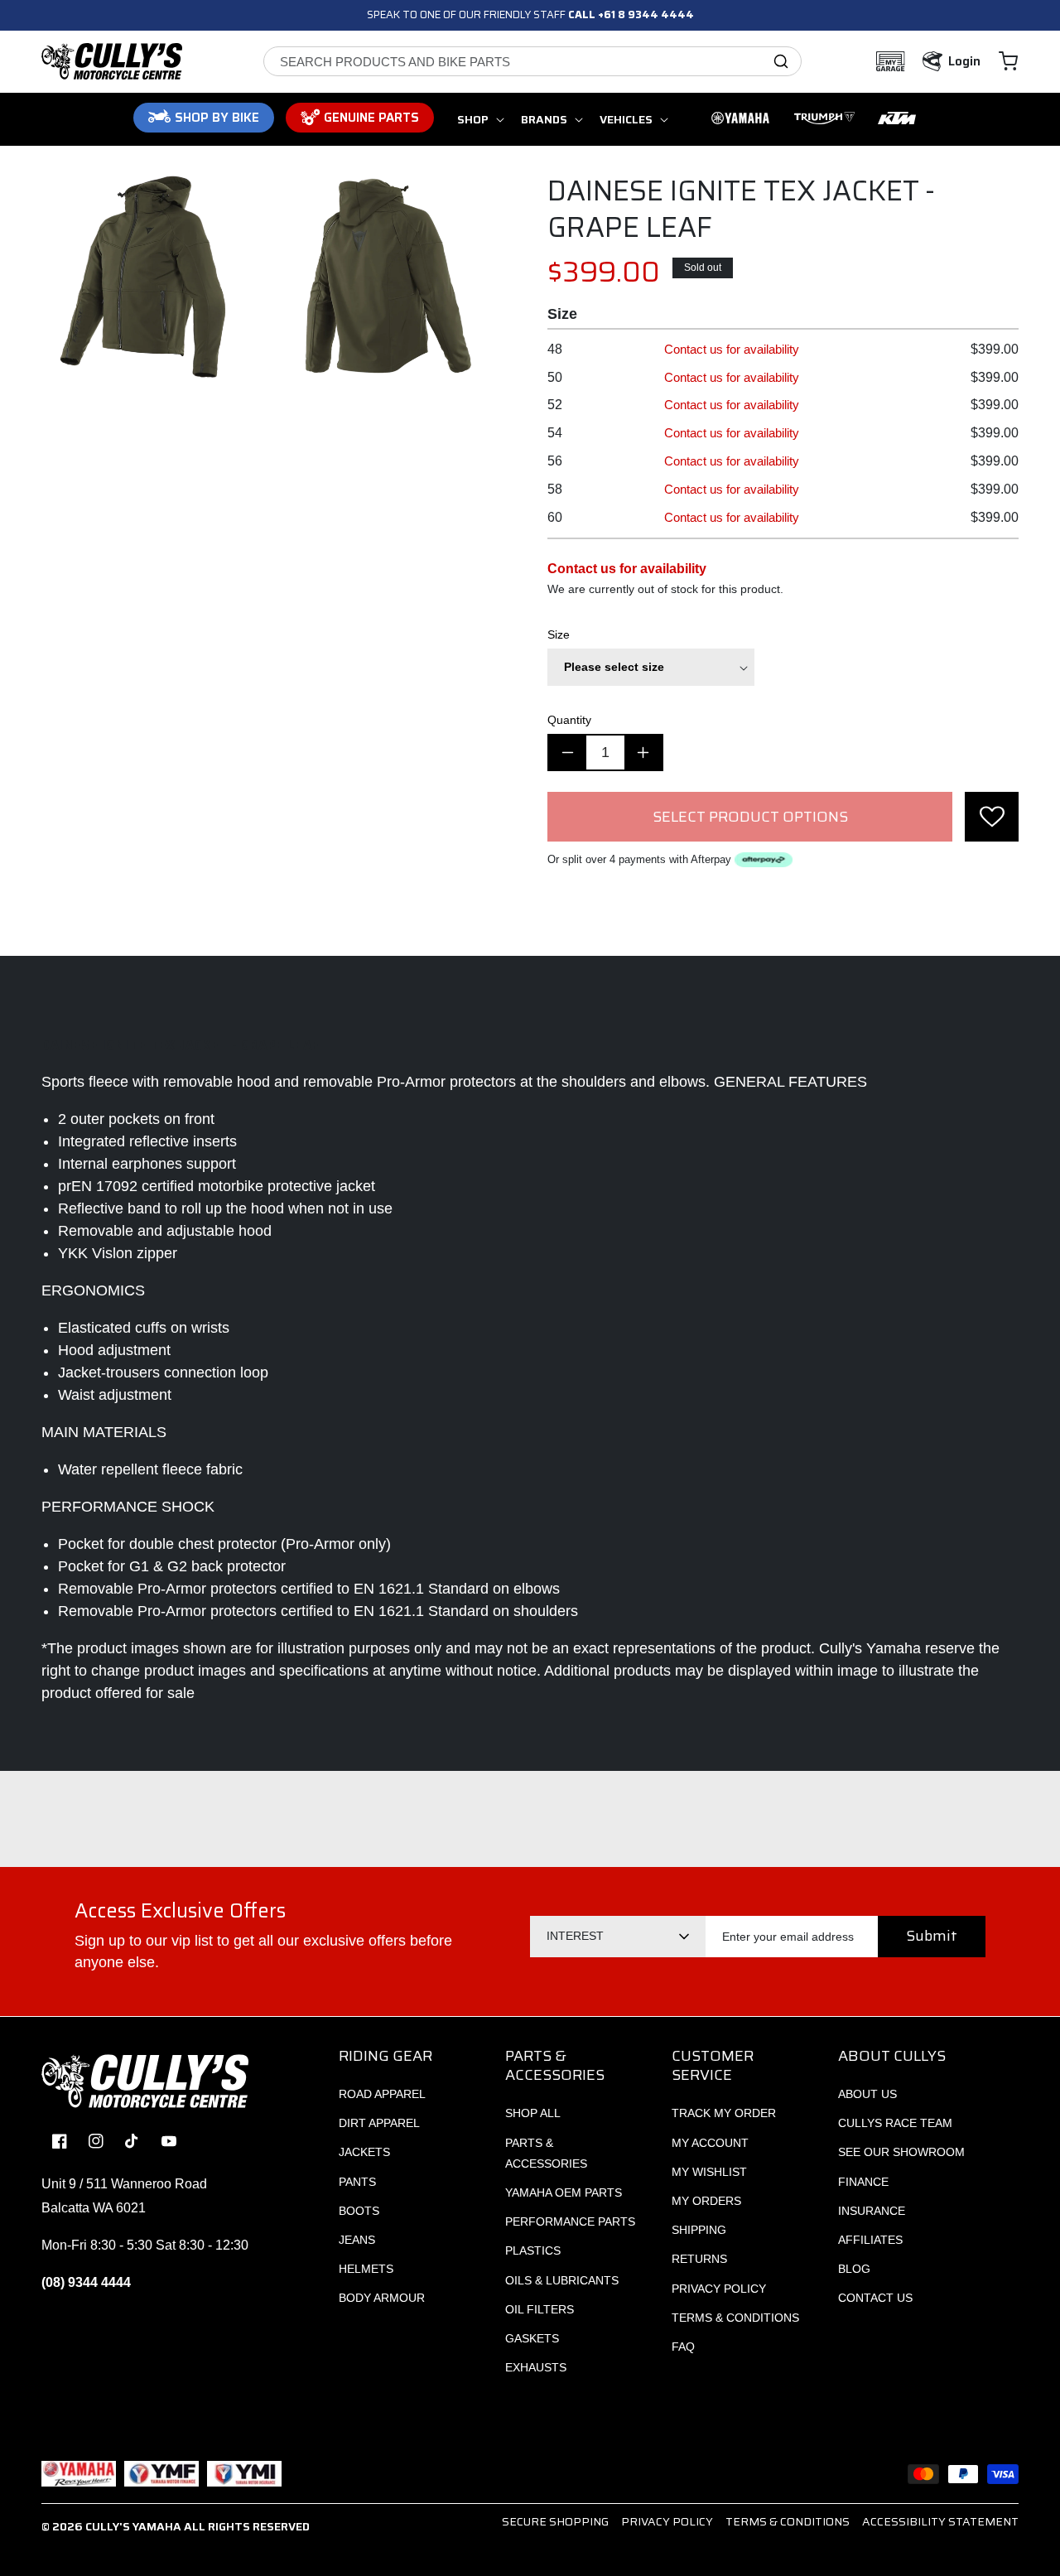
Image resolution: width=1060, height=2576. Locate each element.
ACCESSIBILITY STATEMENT (940, 2521)
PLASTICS (533, 2250)
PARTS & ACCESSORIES (546, 2153)
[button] (1008, 61)
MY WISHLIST (709, 2172)
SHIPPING (699, 2230)
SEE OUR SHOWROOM (901, 2152)
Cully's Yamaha (133, 2526)
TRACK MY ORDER (724, 2113)
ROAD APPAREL (382, 2094)
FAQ (683, 2347)
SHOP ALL (533, 2113)
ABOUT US (867, 2094)
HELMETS (366, 2269)
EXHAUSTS (536, 2367)
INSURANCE (872, 2211)
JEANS (357, 2240)
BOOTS (359, 2211)
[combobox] (532, 61)
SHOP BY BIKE (217, 118)
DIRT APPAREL (379, 2123)
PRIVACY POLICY (719, 2289)
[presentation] (992, 817)
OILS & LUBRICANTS (562, 2280)
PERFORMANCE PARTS (570, 2221)
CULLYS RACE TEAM (895, 2123)
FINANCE (863, 2182)
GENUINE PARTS (371, 118)
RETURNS (699, 2259)
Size (559, 634)
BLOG (854, 2269)
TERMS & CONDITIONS (735, 2318)
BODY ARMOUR (382, 2298)
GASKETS (532, 2338)
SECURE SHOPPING (555, 2521)
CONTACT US (875, 2298)
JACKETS (364, 2152)
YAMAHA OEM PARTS (564, 2192)
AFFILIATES (870, 2240)
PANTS (357, 2182)
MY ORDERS (706, 2201)
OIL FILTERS (540, 2309)
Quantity (569, 720)
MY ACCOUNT (710, 2143)
